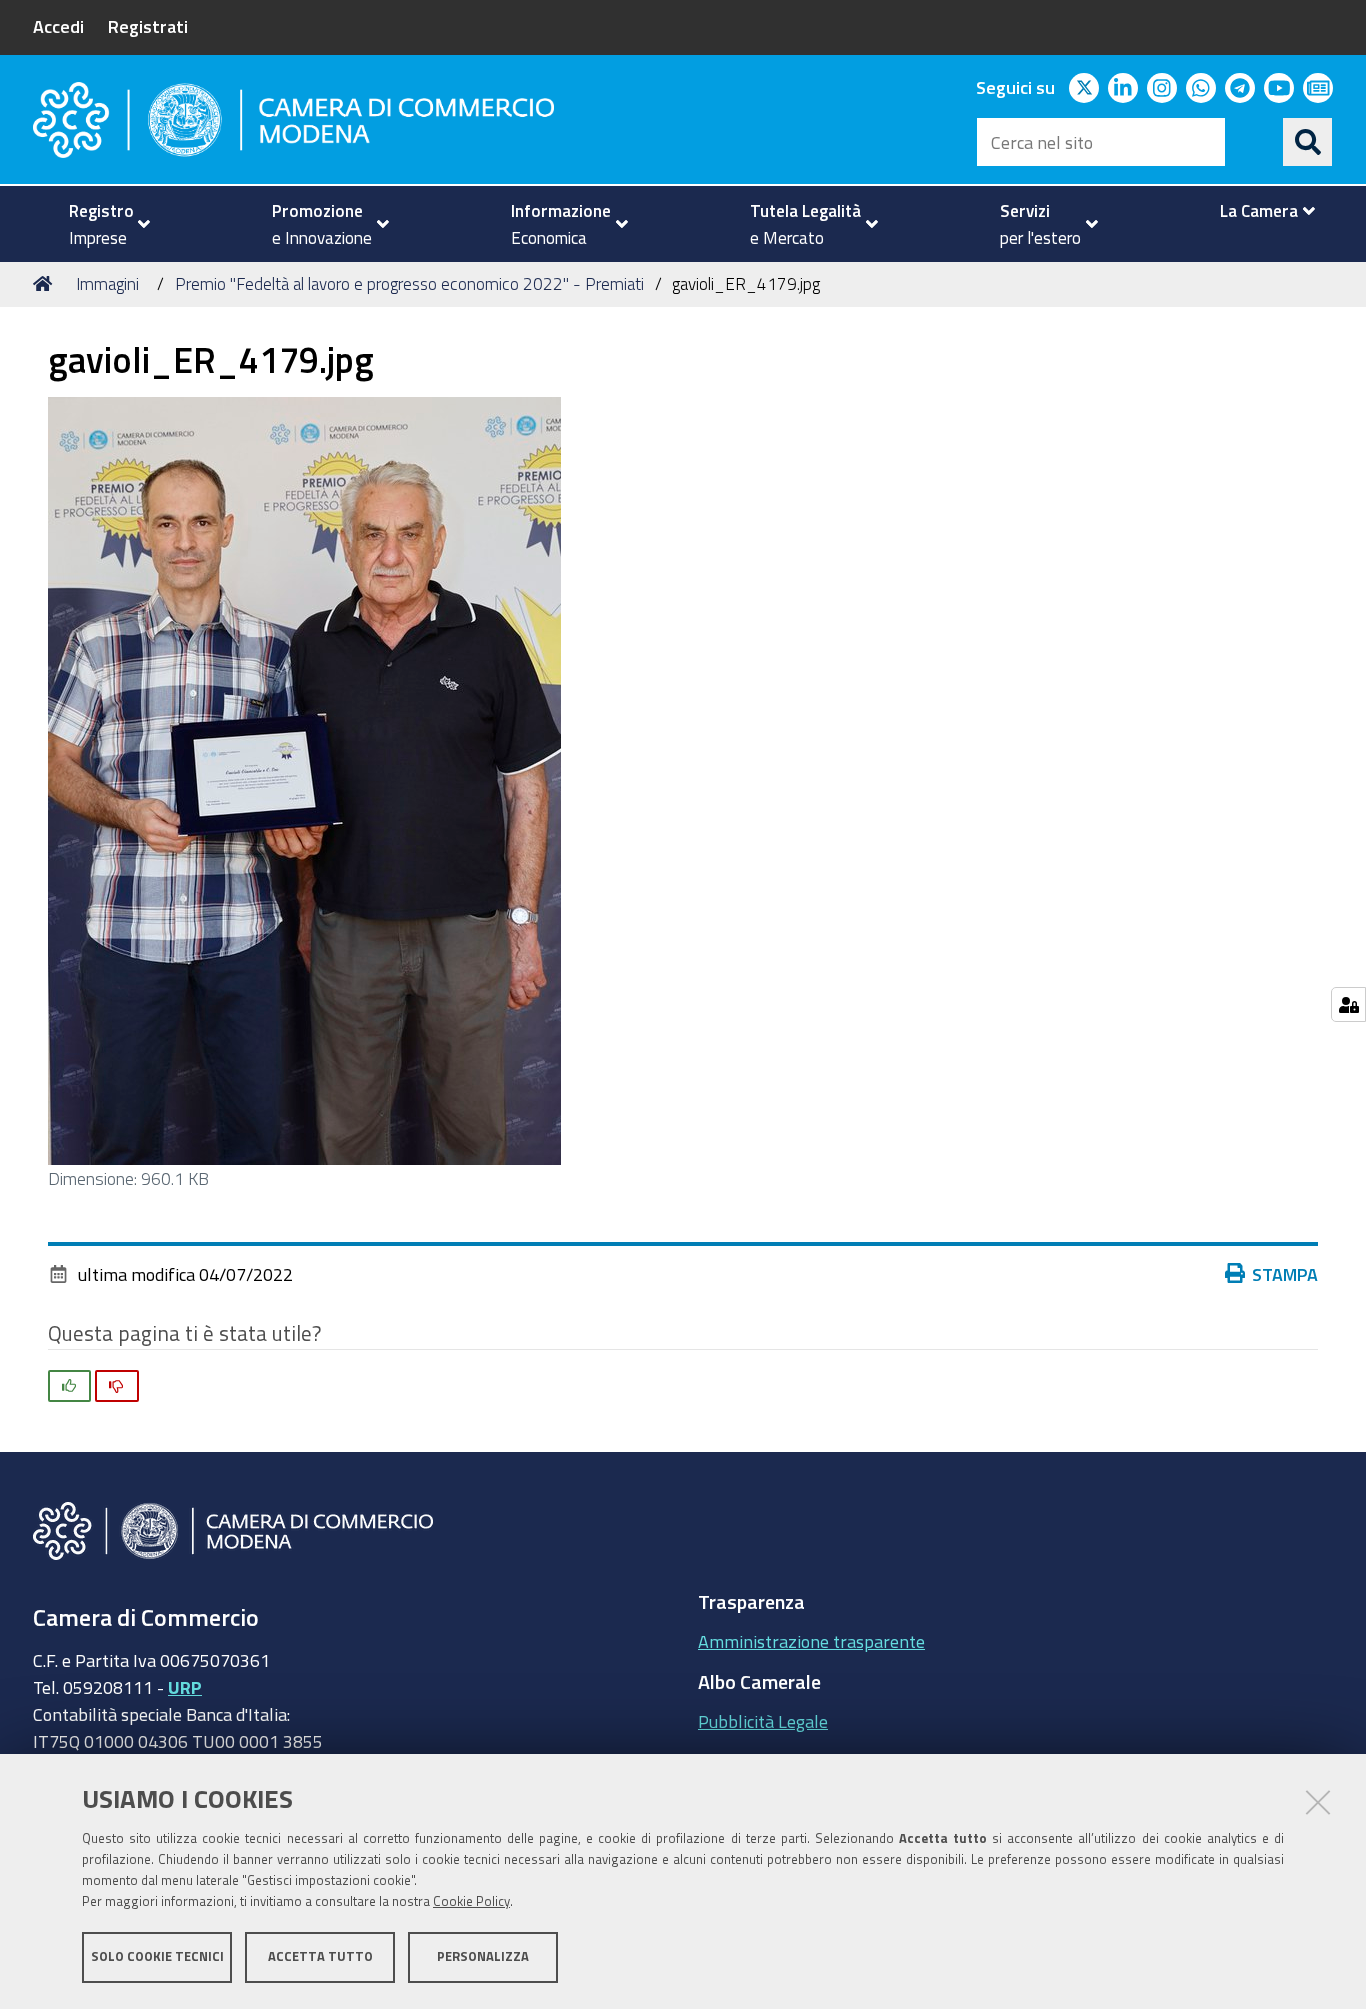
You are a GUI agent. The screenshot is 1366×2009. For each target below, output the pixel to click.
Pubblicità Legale (763, 1721)
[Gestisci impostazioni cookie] (1348, 1004)
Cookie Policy (471, 1901)
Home (46, 284)
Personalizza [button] (483, 1956)
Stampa (1285, 1274)
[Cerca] (1308, 142)
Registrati (148, 26)
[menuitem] (101, 224)
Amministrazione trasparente (811, 1641)
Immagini (107, 283)
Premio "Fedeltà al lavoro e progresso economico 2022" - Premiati (409, 283)
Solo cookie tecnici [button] (157, 1956)
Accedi (58, 26)
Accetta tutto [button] (320, 1956)
